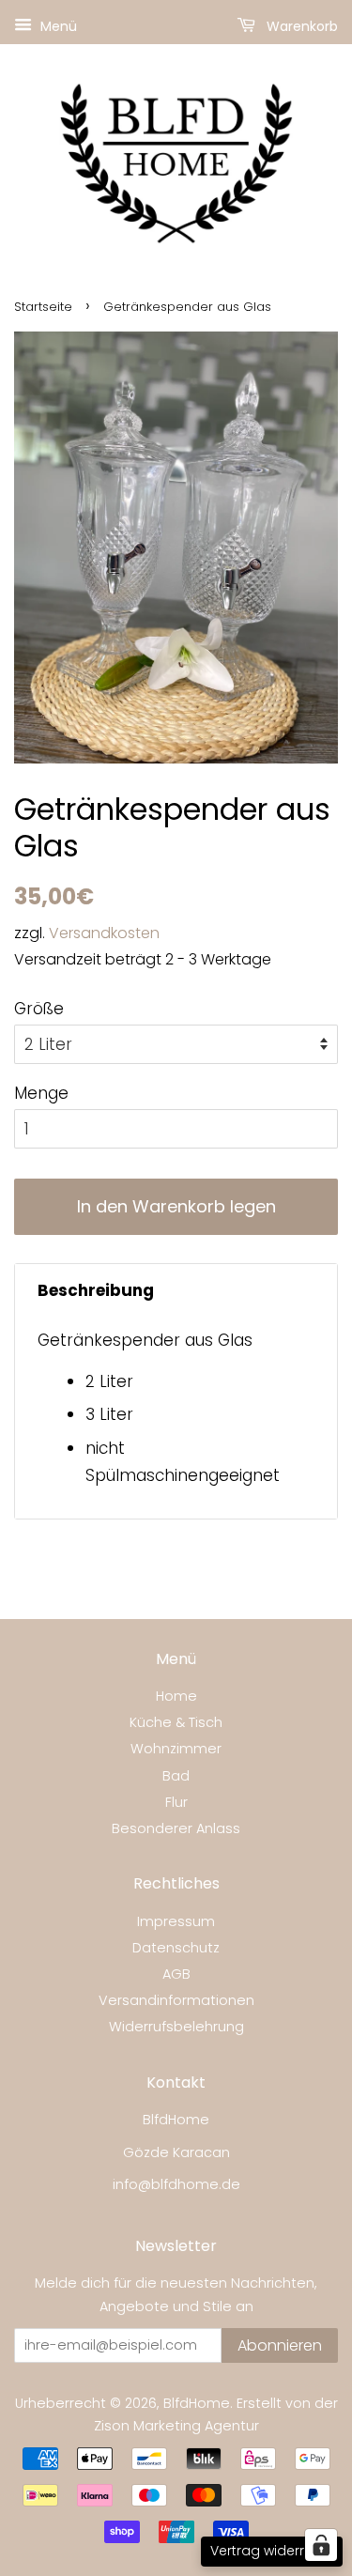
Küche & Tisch (176, 1722)
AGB (176, 1974)
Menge (41, 1093)
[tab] (176, 1291)
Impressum (176, 1921)
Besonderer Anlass (176, 1828)
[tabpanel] (176, 1418)
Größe (39, 1009)
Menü (57, 26)
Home (176, 1696)
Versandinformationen (176, 2000)
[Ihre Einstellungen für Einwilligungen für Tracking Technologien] (321, 2545)
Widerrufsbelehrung (176, 2027)
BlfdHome (197, 2403)
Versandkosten (104, 933)
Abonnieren (280, 2345)
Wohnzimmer (176, 1749)
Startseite (43, 307)
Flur (176, 1802)
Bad (176, 1776)
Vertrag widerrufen (272, 2551)
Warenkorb (300, 26)
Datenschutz (176, 1948)
